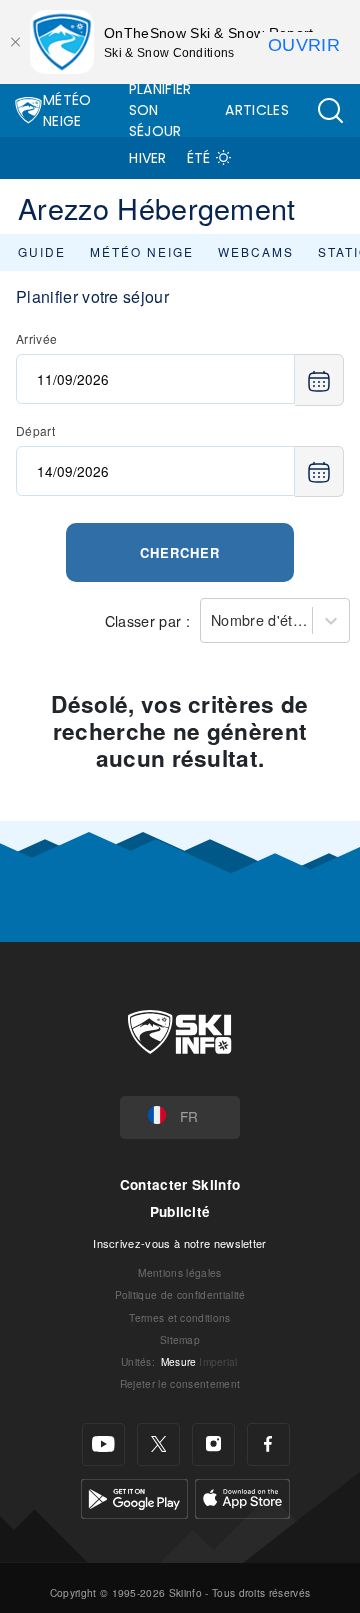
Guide (42, 251)
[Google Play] (134, 1495)
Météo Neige (67, 110)
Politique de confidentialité (180, 1294)
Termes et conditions (179, 1317)
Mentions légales (179, 1272)
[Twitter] (158, 1444)
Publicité (180, 1211)
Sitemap (180, 1339)
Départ (35, 430)
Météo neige (142, 251)
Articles (257, 110)
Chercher (180, 552)
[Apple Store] (242, 1495)
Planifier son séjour (160, 110)
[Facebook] (268, 1444)
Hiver (148, 158)
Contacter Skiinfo (180, 1184)
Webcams (256, 251)
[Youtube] (103, 1444)
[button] (330, 110)
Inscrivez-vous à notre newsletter (180, 1243)
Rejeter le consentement (180, 1383)
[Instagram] (213, 1444)
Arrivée (36, 338)
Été (199, 158)
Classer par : (147, 620)
